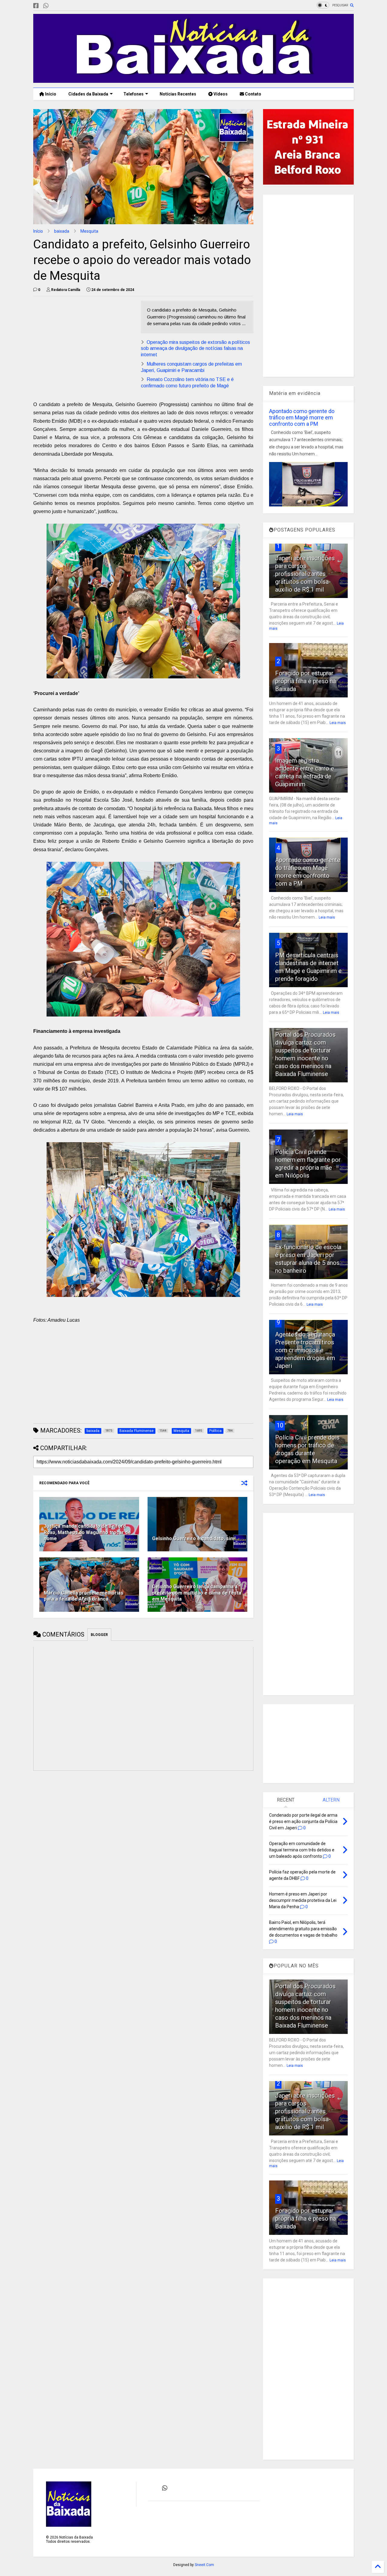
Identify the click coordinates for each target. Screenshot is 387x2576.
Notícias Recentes (177, 94)
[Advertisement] (84, 343)
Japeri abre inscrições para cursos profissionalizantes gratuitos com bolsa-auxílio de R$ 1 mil (305, 574)
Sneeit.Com (204, 2565)
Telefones (133, 94)
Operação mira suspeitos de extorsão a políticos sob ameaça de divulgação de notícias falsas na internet (195, 349)
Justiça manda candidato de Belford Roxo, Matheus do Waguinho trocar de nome (87, 1532)
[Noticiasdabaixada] (56, 6)
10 (280, 1425)
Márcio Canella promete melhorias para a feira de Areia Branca (84, 1596)
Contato (253, 94)
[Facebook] (36, 6)
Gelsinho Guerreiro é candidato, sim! (194, 1538)
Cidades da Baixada (88, 94)
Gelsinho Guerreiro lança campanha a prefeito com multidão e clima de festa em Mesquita (197, 1593)
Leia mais (338, 723)
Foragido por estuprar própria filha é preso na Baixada (306, 681)
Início (50, 94)
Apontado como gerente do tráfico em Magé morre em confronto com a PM (302, 417)
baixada (62, 231)
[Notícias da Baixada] (193, 80)
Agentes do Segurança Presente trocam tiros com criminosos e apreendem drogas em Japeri (305, 1350)
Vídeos (220, 94)
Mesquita (89, 231)
